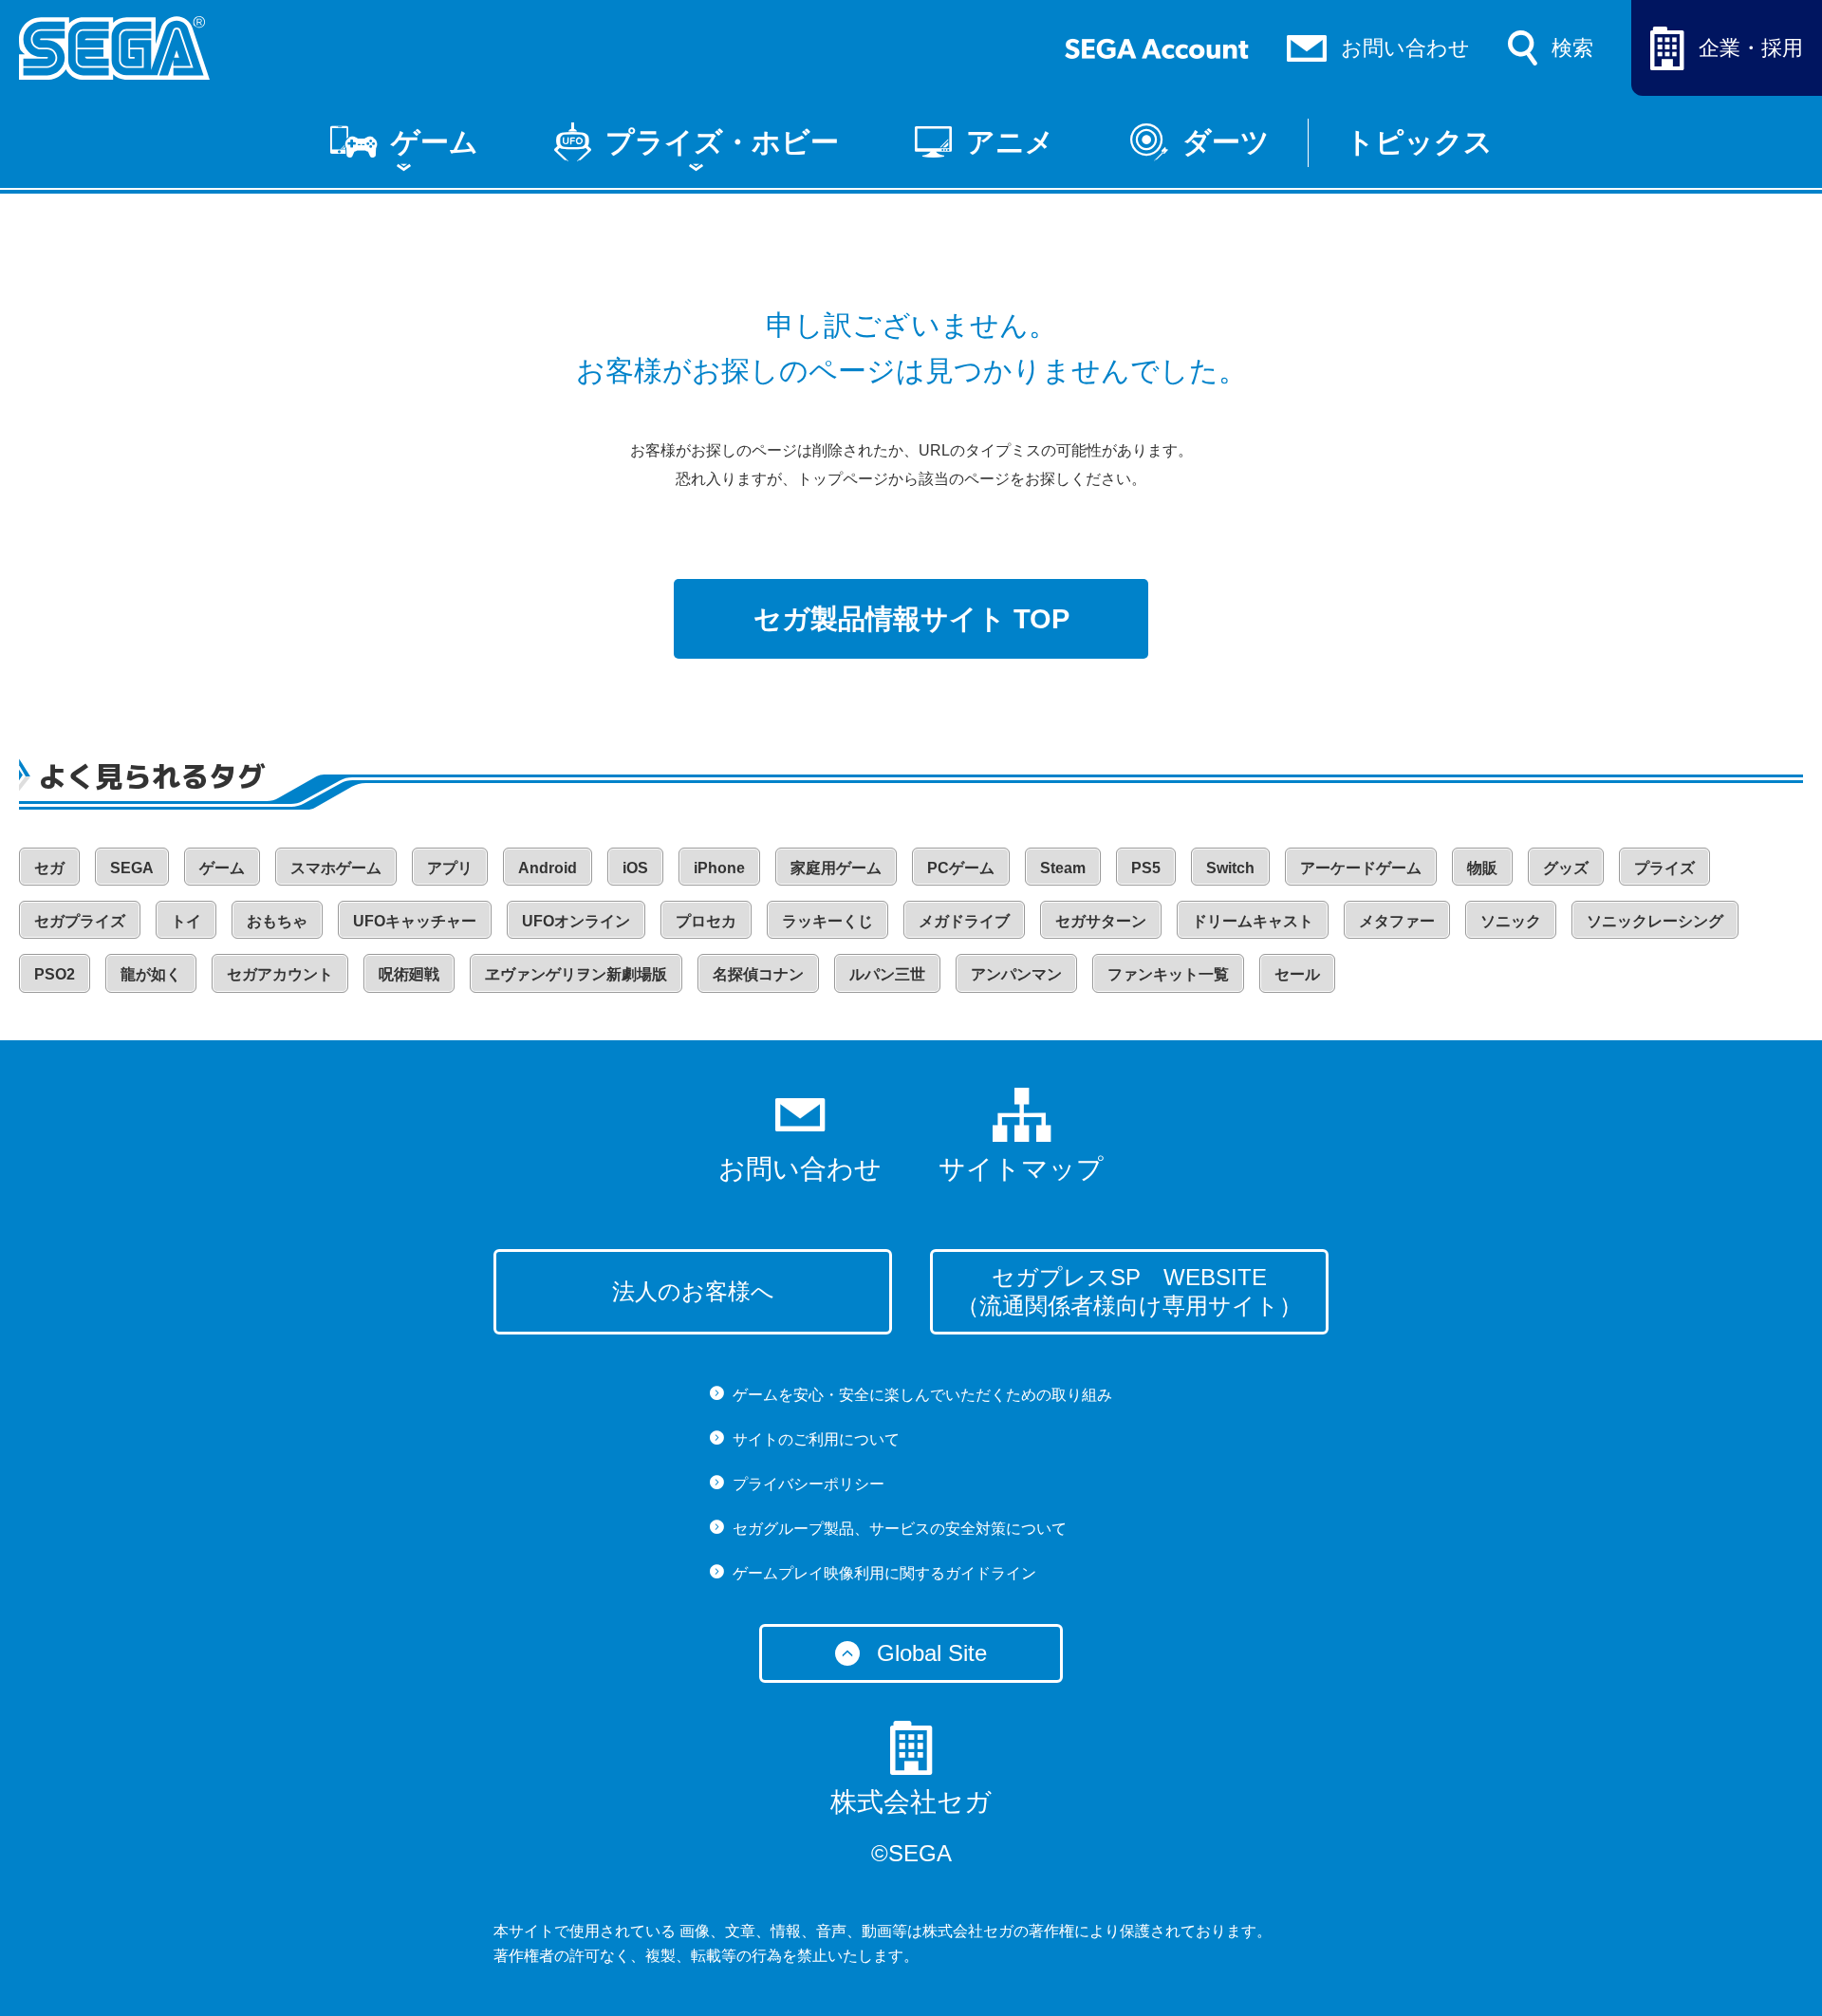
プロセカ (706, 921)
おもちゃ (277, 921)
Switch (1230, 868)
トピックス (1419, 142)
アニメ (1010, 142)
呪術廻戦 (409, 974)
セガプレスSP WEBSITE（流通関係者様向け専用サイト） (1129, 1291)
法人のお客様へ (693, 1291)
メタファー (1397, 921)
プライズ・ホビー (722, 142)
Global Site (932, 1653)
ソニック (1511, 921)
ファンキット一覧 (1168, 974)
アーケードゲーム (1361, 868)
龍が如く (151, 974)
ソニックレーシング (1655, 921)
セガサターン (1101, 921)
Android (548, 868)
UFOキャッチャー (415, 921)
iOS (635, 868)
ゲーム (435, 142)
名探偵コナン (758, 974)
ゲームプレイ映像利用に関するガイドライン (884, 1573)
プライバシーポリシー (809, 1484)
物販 (1482, 868)
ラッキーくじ (827, 921)
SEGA (132, 868)
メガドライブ (964, 921)
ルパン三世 (887, 974)
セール (1297, 974)
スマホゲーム (336, 868)
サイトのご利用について (816, 1439)
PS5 (1146, 868)
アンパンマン (1016, 974)
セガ (49, 868)
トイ (186, 921)
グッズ (1566, 868)
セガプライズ (80, 921)
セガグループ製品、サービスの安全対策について (900, 1529)
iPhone (719, 868)
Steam (1063, 868)
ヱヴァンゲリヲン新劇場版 (576, 974)
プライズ (1664, 868)
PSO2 (55, 974)
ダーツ (1226, 142)
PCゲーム (961, 868)
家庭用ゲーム (836, 868)
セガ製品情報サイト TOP (911, 619)
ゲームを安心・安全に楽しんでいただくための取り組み (922, 1395)
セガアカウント (280, 974)
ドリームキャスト (1253, 921)
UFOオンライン (576, 921)
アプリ (450, 868)
